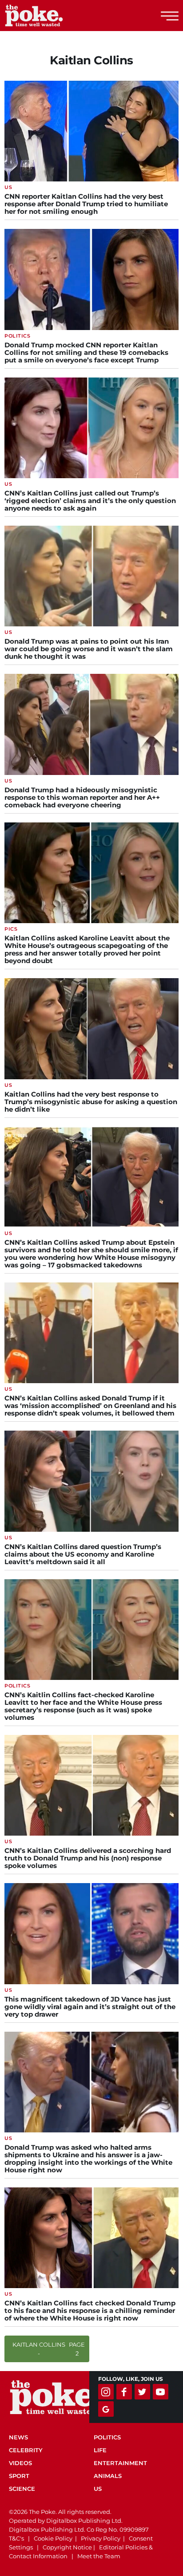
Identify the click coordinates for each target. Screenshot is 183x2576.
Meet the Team (99, 2556)
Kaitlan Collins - (49, 2349)
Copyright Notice (67, 2547)
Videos (20, 2463)
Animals (108, 2476)
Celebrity (26, 2450)
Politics (107, 2437)
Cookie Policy (53, 2538)
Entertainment (120, 2463)
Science (22, 2489)
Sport (19, 2476)
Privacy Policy (101, 2538)
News (18, 2437)
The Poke (56, 16)
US (98, 2489)
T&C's (16, 2538)
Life (100, 2450)
